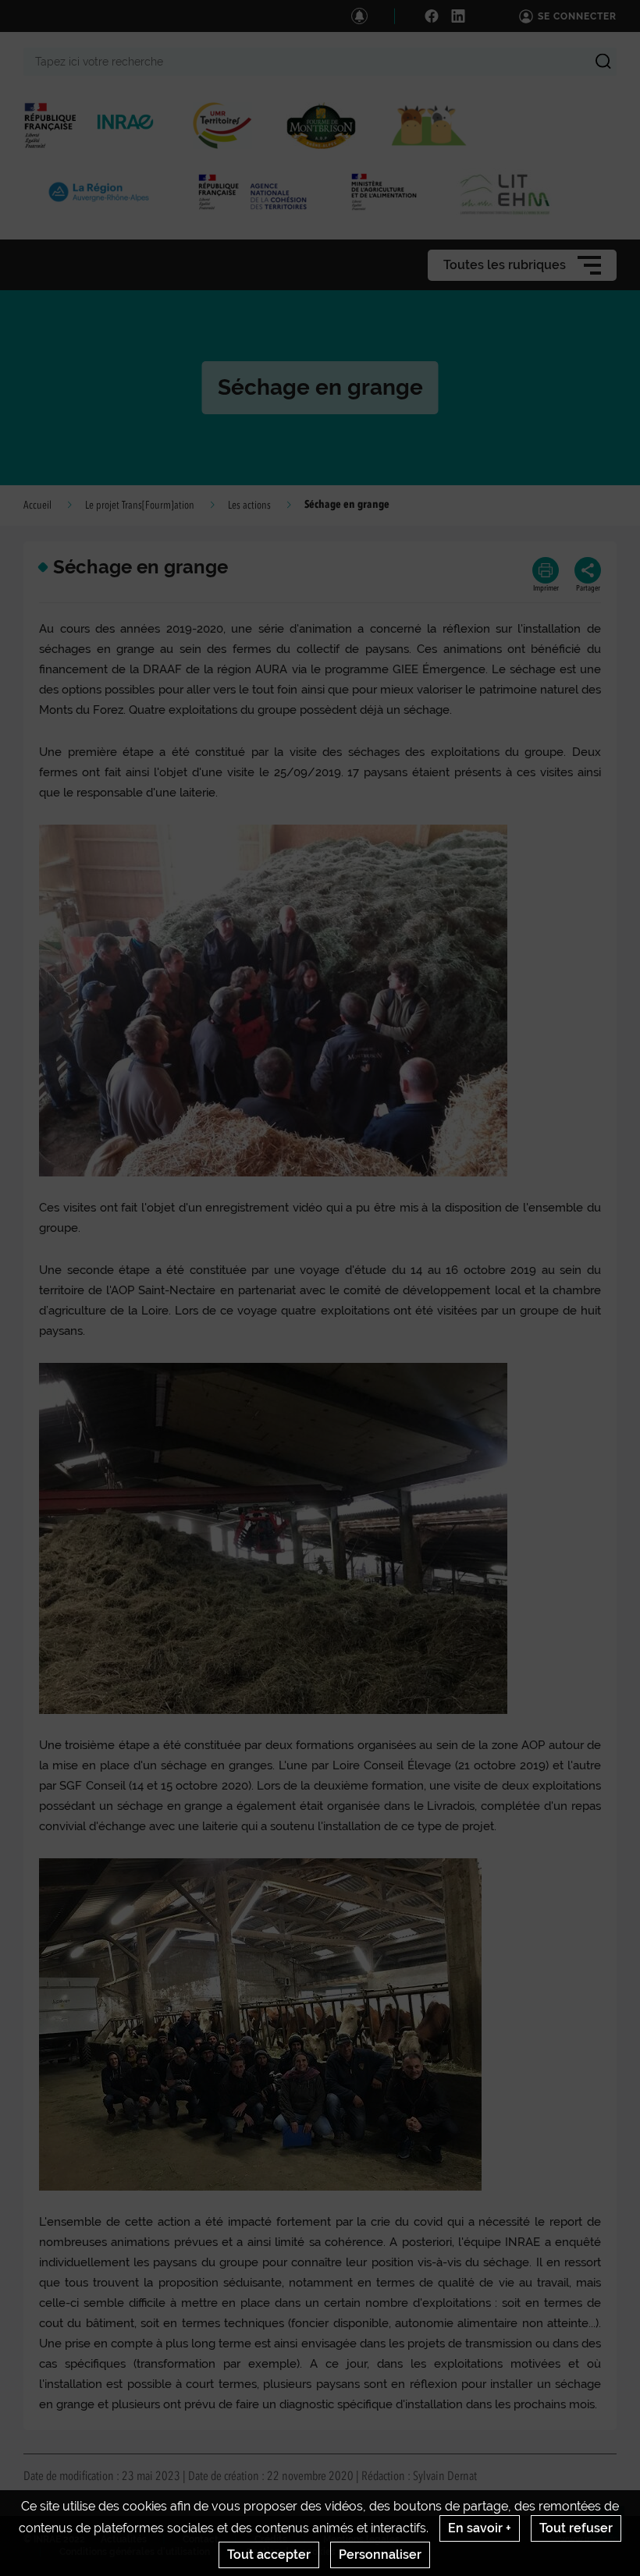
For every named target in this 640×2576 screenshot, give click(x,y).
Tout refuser (576, 2528)
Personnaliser (380, 2555)
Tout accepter (269, 2555)
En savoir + (480, 2528)
